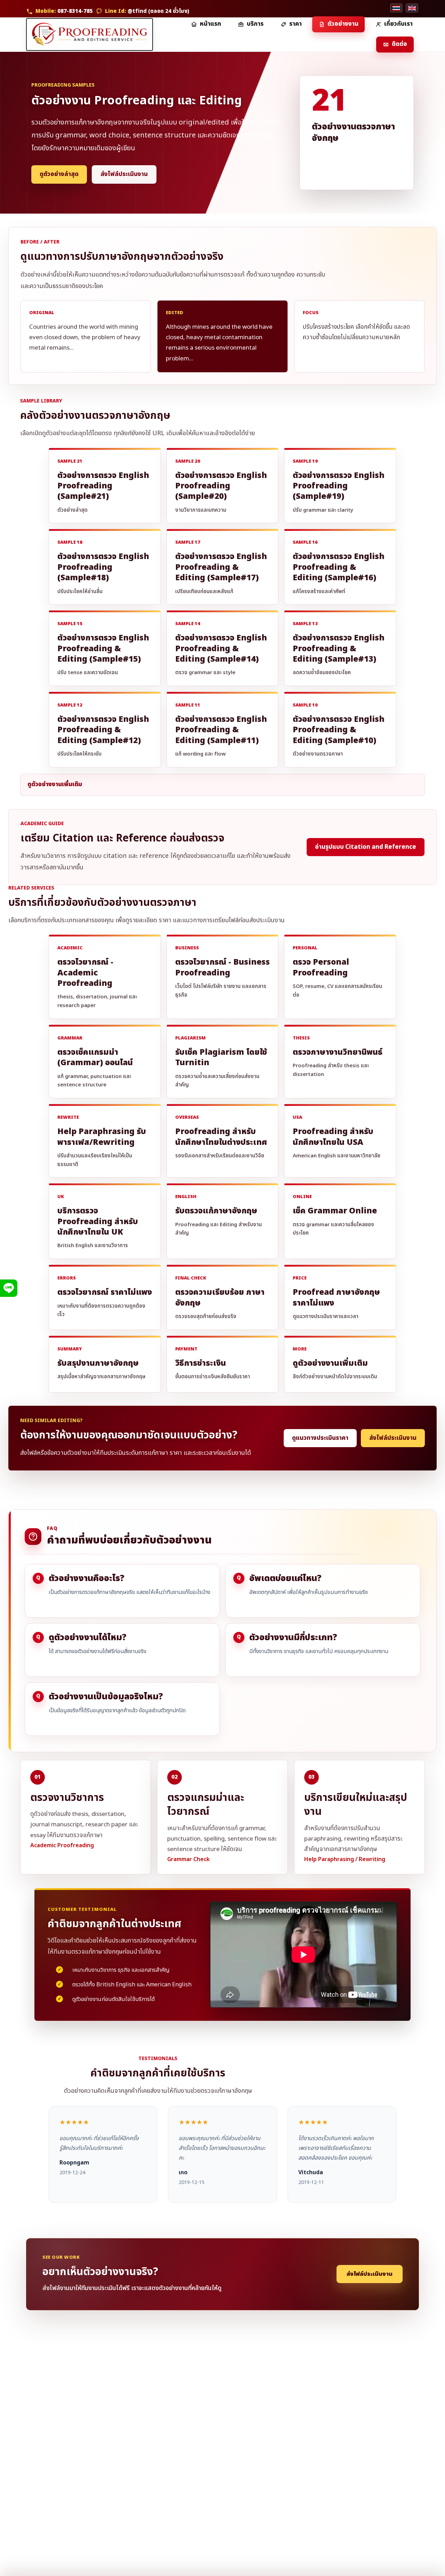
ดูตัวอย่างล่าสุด (59, 174)
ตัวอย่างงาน (343, 24)
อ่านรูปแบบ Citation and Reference (366, 847)
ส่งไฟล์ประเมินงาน (124, 174)
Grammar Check (188, 1859)
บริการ (255, 24)
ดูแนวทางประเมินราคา (320, 1438)
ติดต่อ (399, 44)
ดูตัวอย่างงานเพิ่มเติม (55, 784)
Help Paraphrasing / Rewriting (345, 1859)
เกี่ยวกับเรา (398, 24)
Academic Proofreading (62, 1845)
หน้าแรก (211, 24)
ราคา (296, 24)
